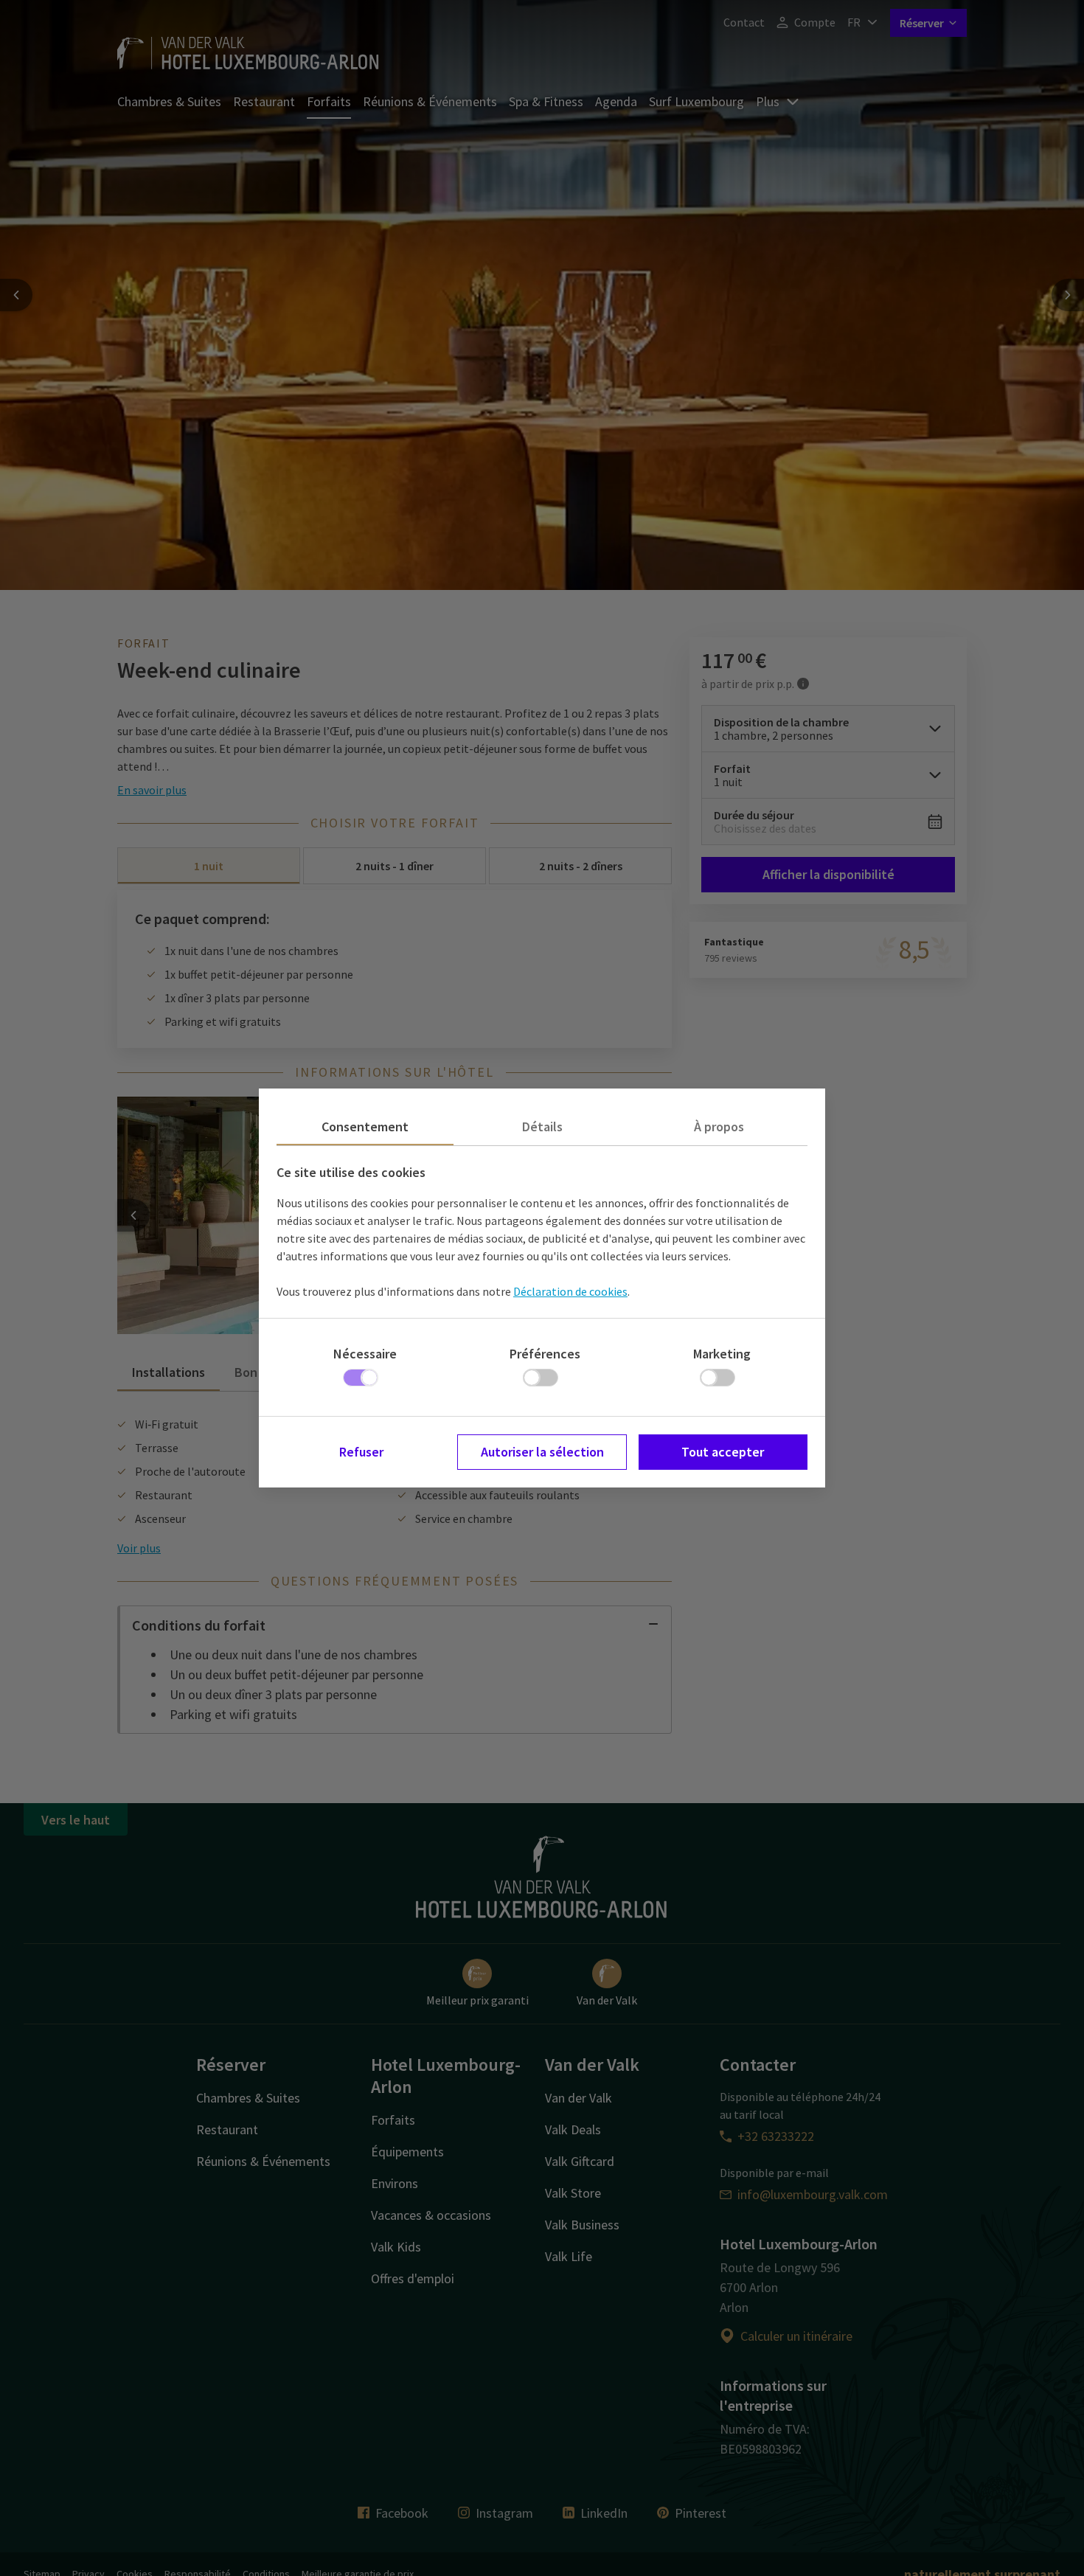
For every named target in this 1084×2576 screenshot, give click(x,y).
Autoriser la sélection (542, 1452)
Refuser (361, 1452)
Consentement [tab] (365, 1126)
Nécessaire (365, 1354)
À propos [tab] (719, 1126)
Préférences (545, 1354)
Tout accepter (723, 1452)
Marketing (722, 1354)
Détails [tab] (542, 1126)
